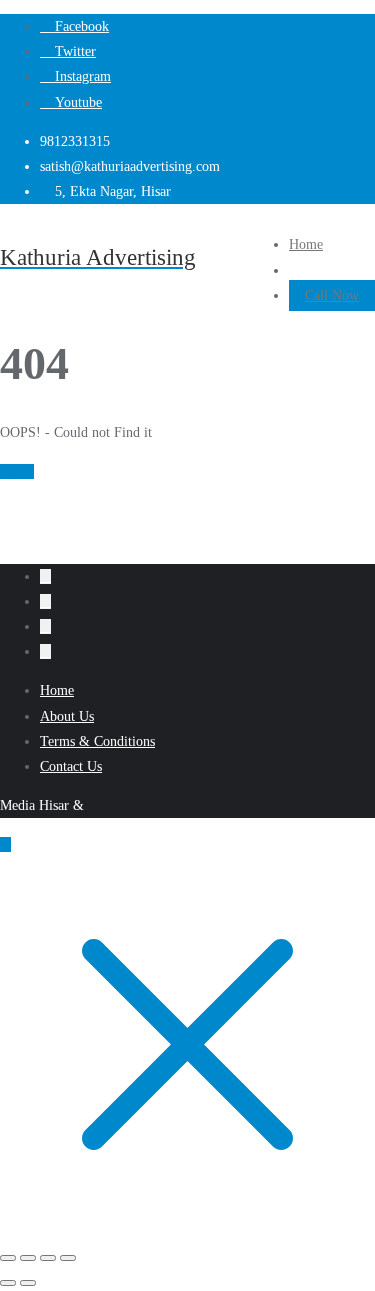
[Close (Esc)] (68, 1258)
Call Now (332, 295)
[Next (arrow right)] (28, 1283)
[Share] (48, 1258)
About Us (67, 716)
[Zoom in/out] (8, 1258)
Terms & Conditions (97, 741)
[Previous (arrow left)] (8, 1283)
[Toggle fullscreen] (28, 1258)
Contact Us (71, 766)
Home (17, 471)
